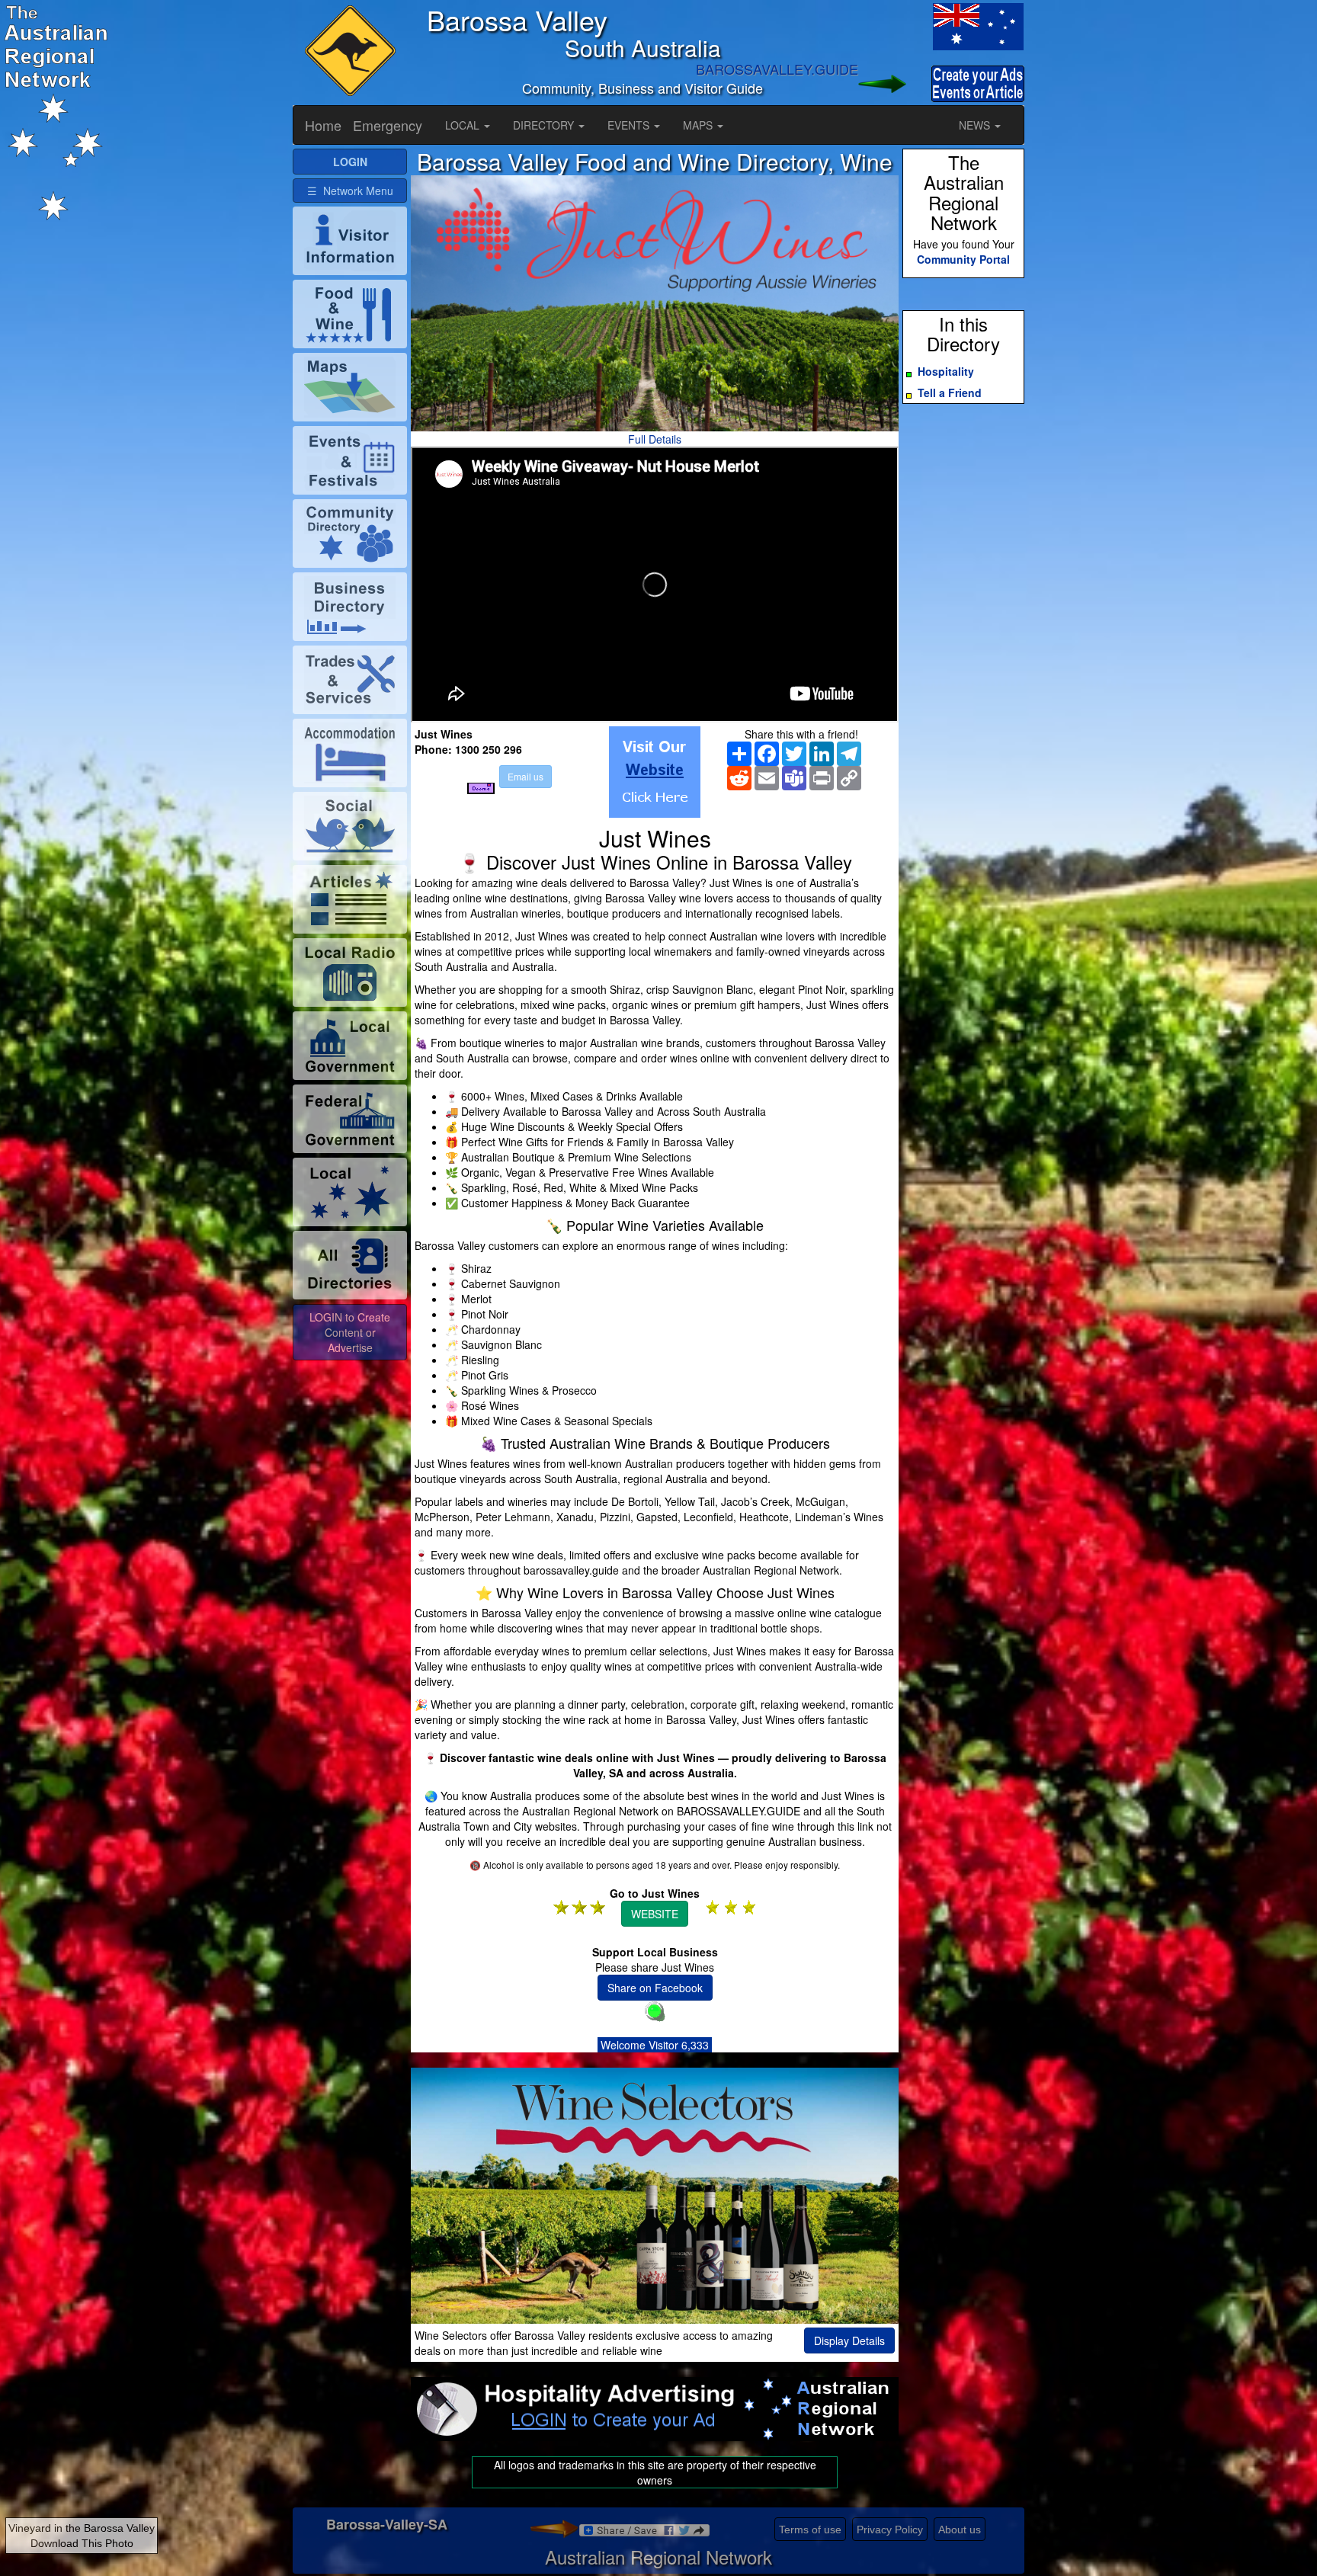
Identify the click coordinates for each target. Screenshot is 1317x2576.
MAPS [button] (699, 125)
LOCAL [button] (464, 125)
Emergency (388, 125)
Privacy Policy (890, 2530)
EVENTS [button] (630, 125)
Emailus (526, 776)
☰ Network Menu (350, 191)
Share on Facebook (655, 1988)
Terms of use (810, 2530)
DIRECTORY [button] (545, 125)
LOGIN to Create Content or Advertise (350, 1332)
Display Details (849, 2341)
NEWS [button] (976, 125)
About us (960, 2530)
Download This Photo (82, 2543)
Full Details (655, 439)
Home (323, 125)
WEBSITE (655, 1914)
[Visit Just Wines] (655, 772)
